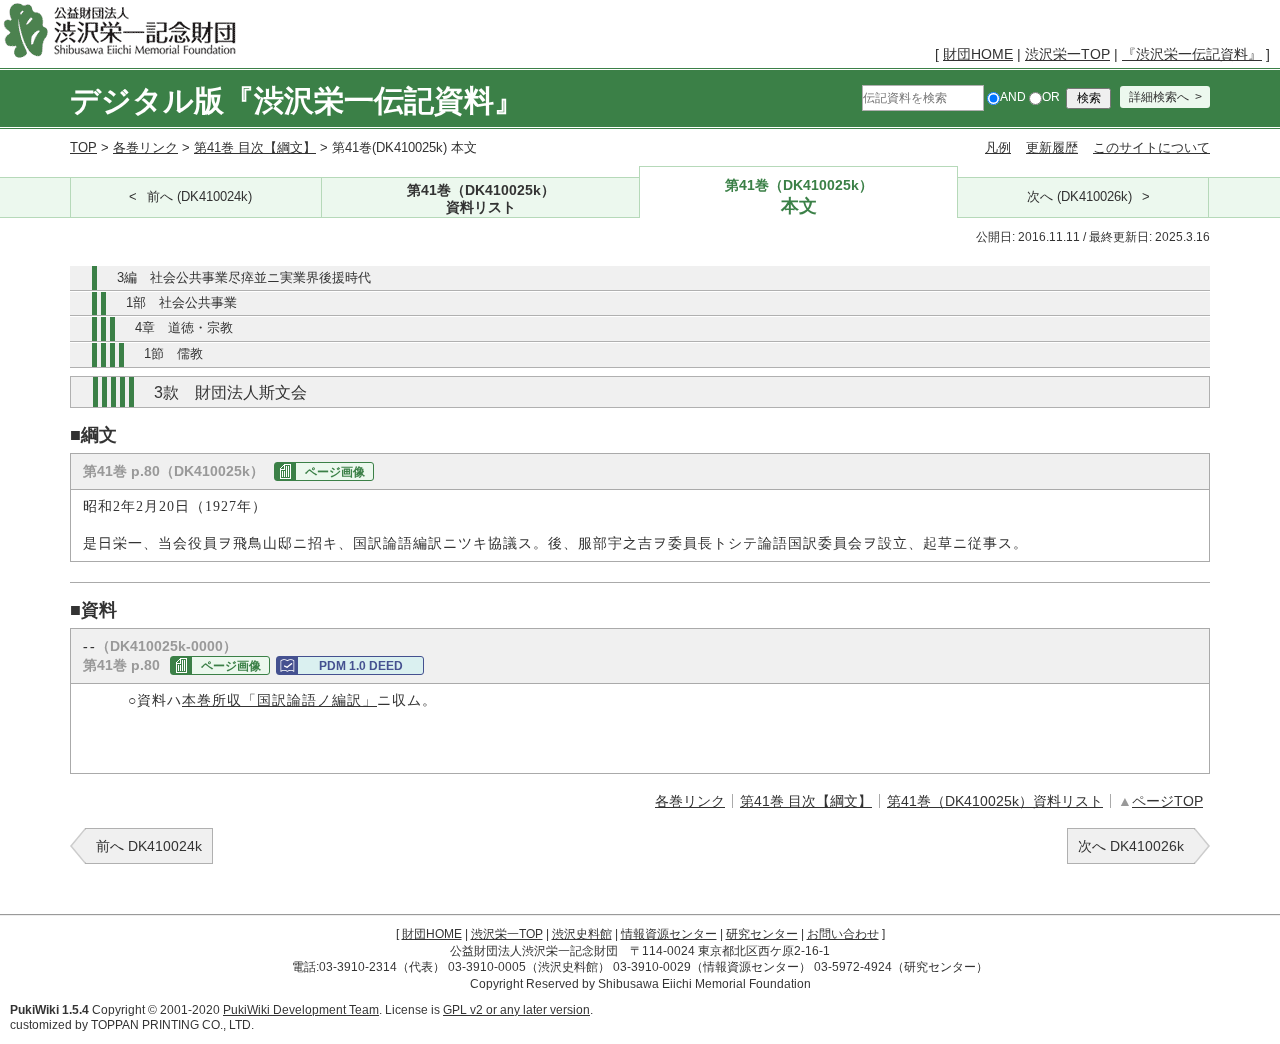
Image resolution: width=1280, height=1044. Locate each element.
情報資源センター (669, 934)
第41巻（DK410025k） (481, 198)
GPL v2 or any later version (516, 1010)
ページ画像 (335, 472)
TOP (83, 147)
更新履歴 (1052, 147)
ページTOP (1167, 801)
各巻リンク (145, 147)
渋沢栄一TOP (1067, 54)
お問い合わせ (843, 934)
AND (1013, 97)
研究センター (762, 934)
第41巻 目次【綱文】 (255, 147)
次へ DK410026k (1131, 846)
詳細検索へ (1159, 97)
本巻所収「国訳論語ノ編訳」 (279, 700)
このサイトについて (1151, 147)
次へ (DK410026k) (1079, 197)
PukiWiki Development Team (301, 1010)
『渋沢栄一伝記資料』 (1192, 54)
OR (1051, 97)
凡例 (998, 147)
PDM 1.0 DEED (361, 666)
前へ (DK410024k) (199, 197)
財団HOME (978, 54)
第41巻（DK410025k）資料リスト (995, 801)
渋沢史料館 (582, 934)
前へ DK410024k (149, 846)
